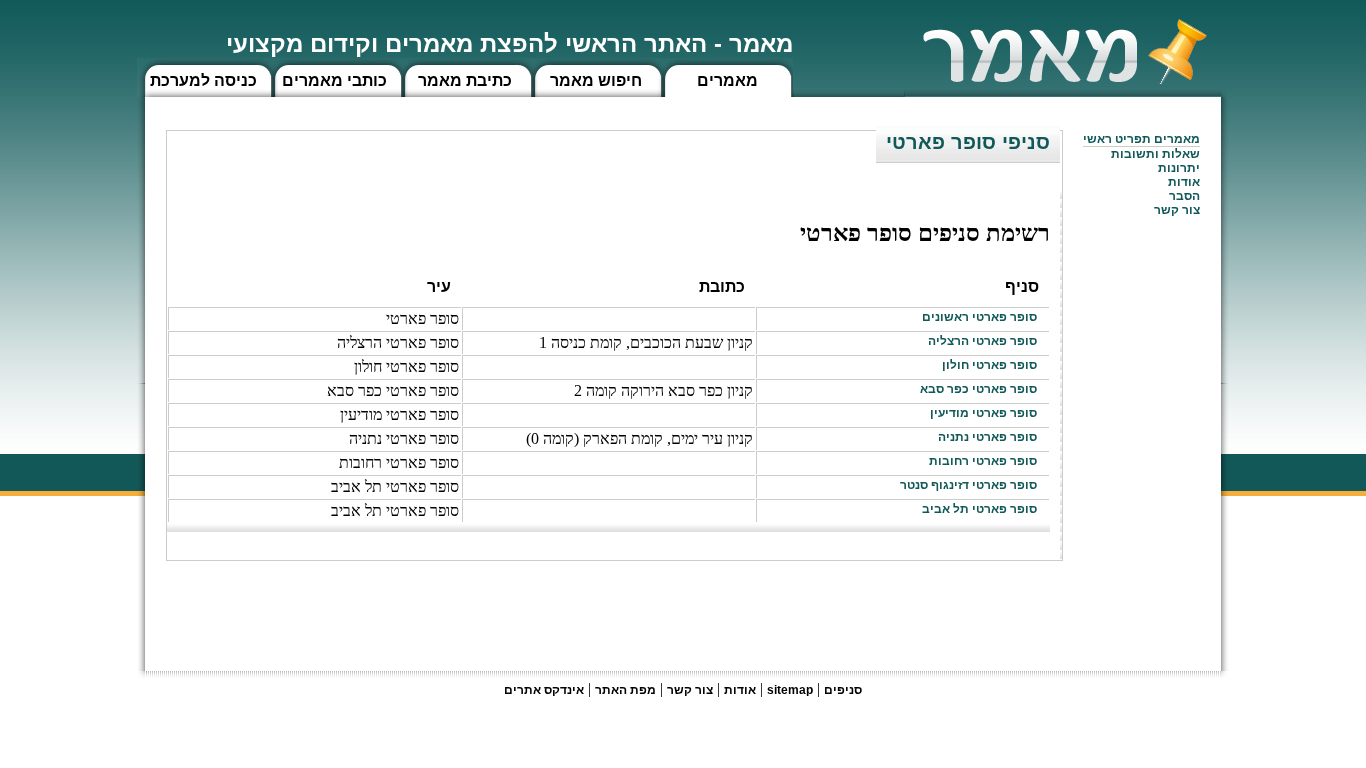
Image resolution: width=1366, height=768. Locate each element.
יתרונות (1179, 168)
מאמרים (727, 80)
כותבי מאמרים (334, 80)
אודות (1184, 182)
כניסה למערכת (203, 80)
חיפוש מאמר (596, 80)
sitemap (790, 690)
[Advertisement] (699, 606)
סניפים (843, 690)
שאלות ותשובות (1155, 154)
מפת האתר (625, 690)
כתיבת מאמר (465, 80)
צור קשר (690, 690)
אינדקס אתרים (544, 690)
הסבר (1184, 196)
